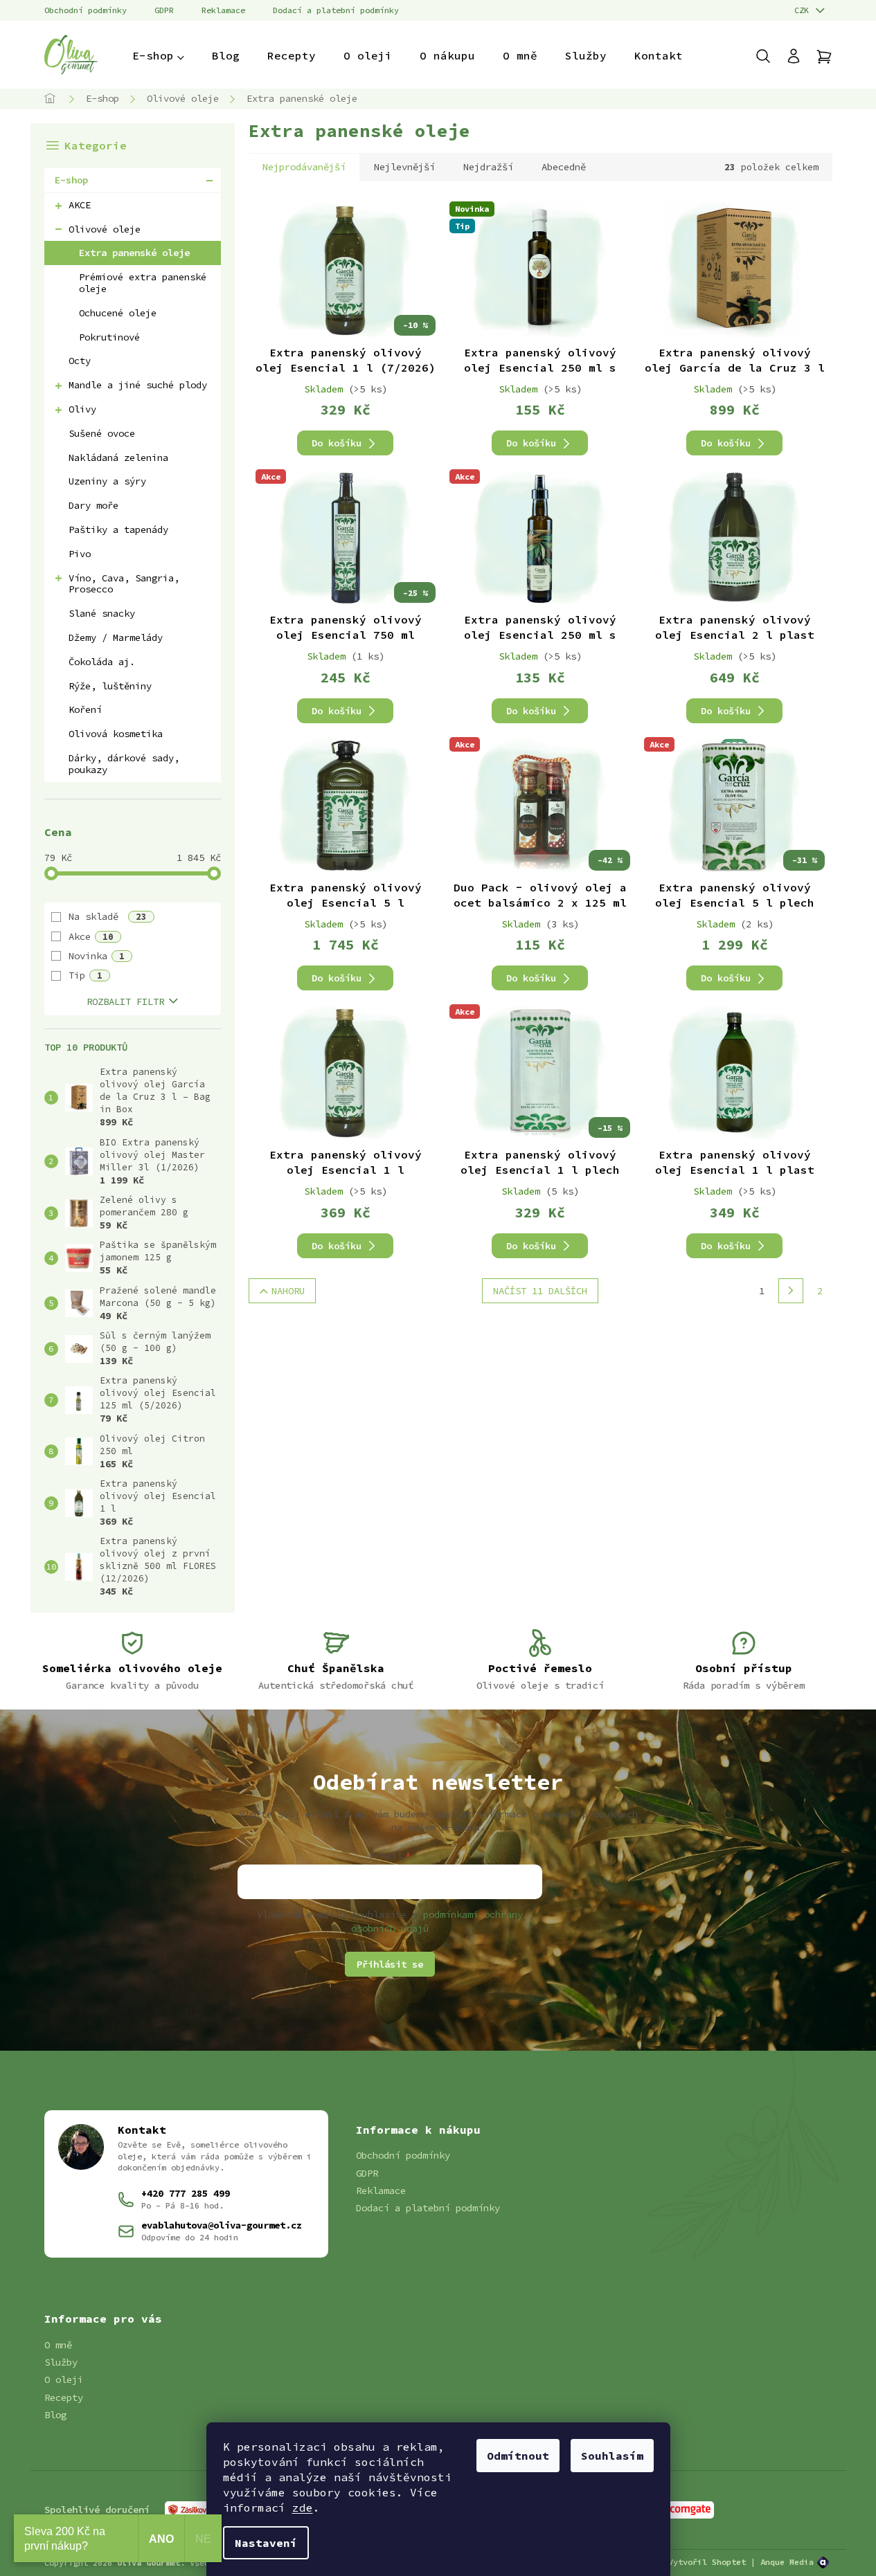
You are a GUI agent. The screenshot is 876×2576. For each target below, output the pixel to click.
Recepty (64, 2397)
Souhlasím (612, 2456)
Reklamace (223, 10)
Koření (85, 709)
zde (303, 2507)
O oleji (64, 2379)
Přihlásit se (390, 1964)
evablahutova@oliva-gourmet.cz (222, 2225)
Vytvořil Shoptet (707, 2562)
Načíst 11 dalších (540, 1291)
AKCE (80, 205)
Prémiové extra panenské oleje (143, 283)
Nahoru (288, 1291)
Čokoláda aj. (102, 662)
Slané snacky (102, 613)
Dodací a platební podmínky (336, 10)
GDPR (164, 10)
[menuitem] (158, 55)
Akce (91, 936)
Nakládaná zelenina (118, 457)
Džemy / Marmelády (116, 637)
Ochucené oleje (118, 313)
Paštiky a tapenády (118, 529)
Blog (55, 2415)
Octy (80, 361)
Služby (61, 2362)
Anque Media (787, 2562)
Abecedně (564, 167)
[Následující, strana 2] (791, 1291)
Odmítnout (518, 2456)
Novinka (97, 956)
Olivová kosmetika (116, 734)
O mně (58, 2345)
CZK (804, 10)
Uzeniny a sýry (107, 481)
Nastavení (266, 2543)
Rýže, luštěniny (110, 686)
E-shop (71, 180)
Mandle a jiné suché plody (138, 385)
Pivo (80, 554)
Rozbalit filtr (125, 1001)
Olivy (82, 409)
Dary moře (93, 505)
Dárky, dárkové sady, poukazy (124, 764)
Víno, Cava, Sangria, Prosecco (124, 584)
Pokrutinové (109, 337)
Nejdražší (488, 167)
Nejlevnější (404, 167)
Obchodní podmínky (86, 10)
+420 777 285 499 (186, 2193)
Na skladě (108, 916)
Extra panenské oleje (134, 253)
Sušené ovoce (102, 433)
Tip (86, 975)
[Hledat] (770, 56)
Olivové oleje (105, 229)
